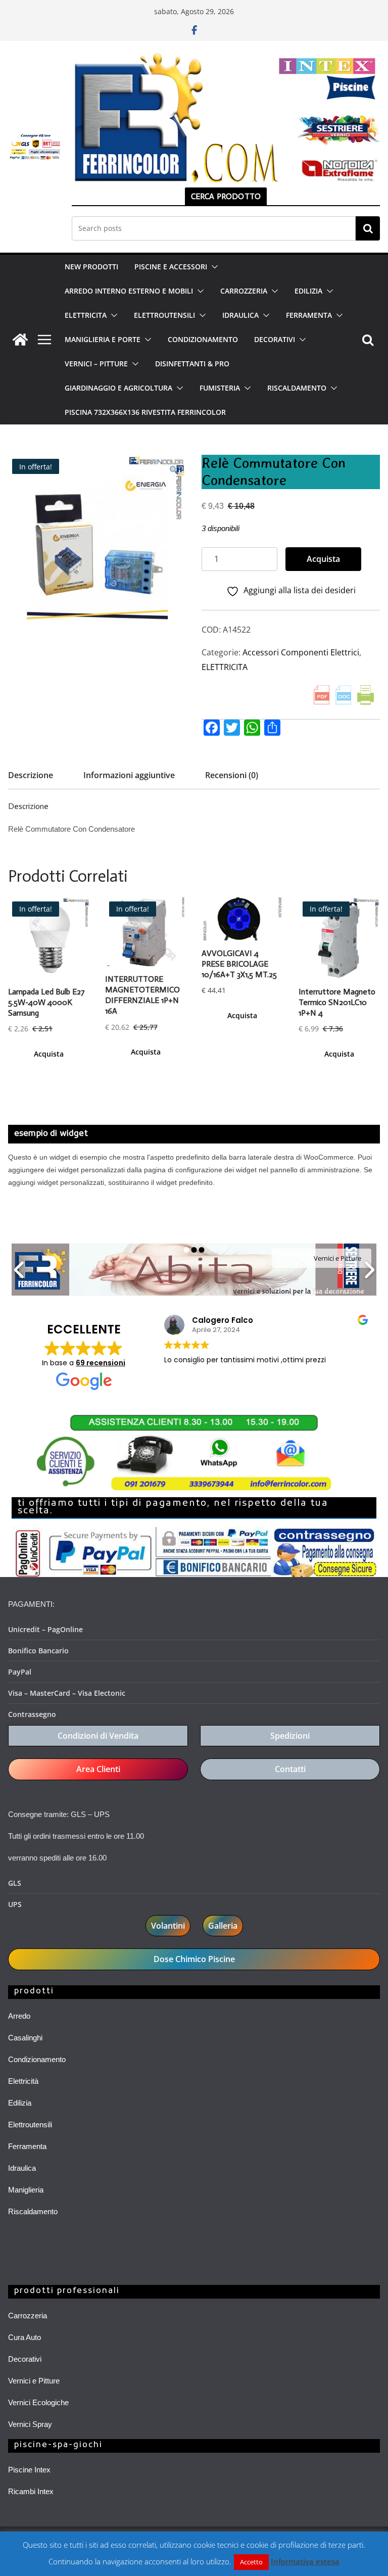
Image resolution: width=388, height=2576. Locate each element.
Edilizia (20, 2103)
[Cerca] (368, 228)
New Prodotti (91, 267)
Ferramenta (27, 2146)
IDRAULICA (240, 315)
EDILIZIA (308, 291)
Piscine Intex (29, 2470)
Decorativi (25, 2359)
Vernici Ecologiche (38, 2402)
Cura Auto (25, 2337)
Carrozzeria (28, 2316)
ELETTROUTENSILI (164, 315)
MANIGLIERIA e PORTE (103, 339)
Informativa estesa (305, 2561)
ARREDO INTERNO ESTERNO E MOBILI (129, 291)
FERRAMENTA (309, 315)
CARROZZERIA (244, 291)
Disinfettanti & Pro (192, 364)
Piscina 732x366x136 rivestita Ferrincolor (145, 412)
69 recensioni (101, 1363)
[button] (213, 267)
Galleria (223, 1926)
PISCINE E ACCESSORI (171, 267)
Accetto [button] (251, 2562)
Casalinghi (25, 2038)
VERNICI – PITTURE (96, 364)
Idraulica (22, 2168)
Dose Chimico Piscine (194, 1959)
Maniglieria (26, 2190)
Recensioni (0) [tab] (232, 775)
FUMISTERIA (220, 388)
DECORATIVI (275, 339)
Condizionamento (37, 2059)
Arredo (19, 2016)
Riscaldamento (33, 2211)
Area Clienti (98, 1769)
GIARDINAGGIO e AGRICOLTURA (118, 388)
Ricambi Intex (31, 2491)
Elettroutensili (30, 2125)
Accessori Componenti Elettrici (301, 652)
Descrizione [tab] (31, 775)
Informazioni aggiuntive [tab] (129, 775)
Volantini (168, 1926)
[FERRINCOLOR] (20, 340)
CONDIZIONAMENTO (203, 339)
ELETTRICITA (86, 315)
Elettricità (23, 2081)
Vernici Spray (30, 2424)
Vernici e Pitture (34, 2381)
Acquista (323, 559)
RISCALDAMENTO (297, 388)
